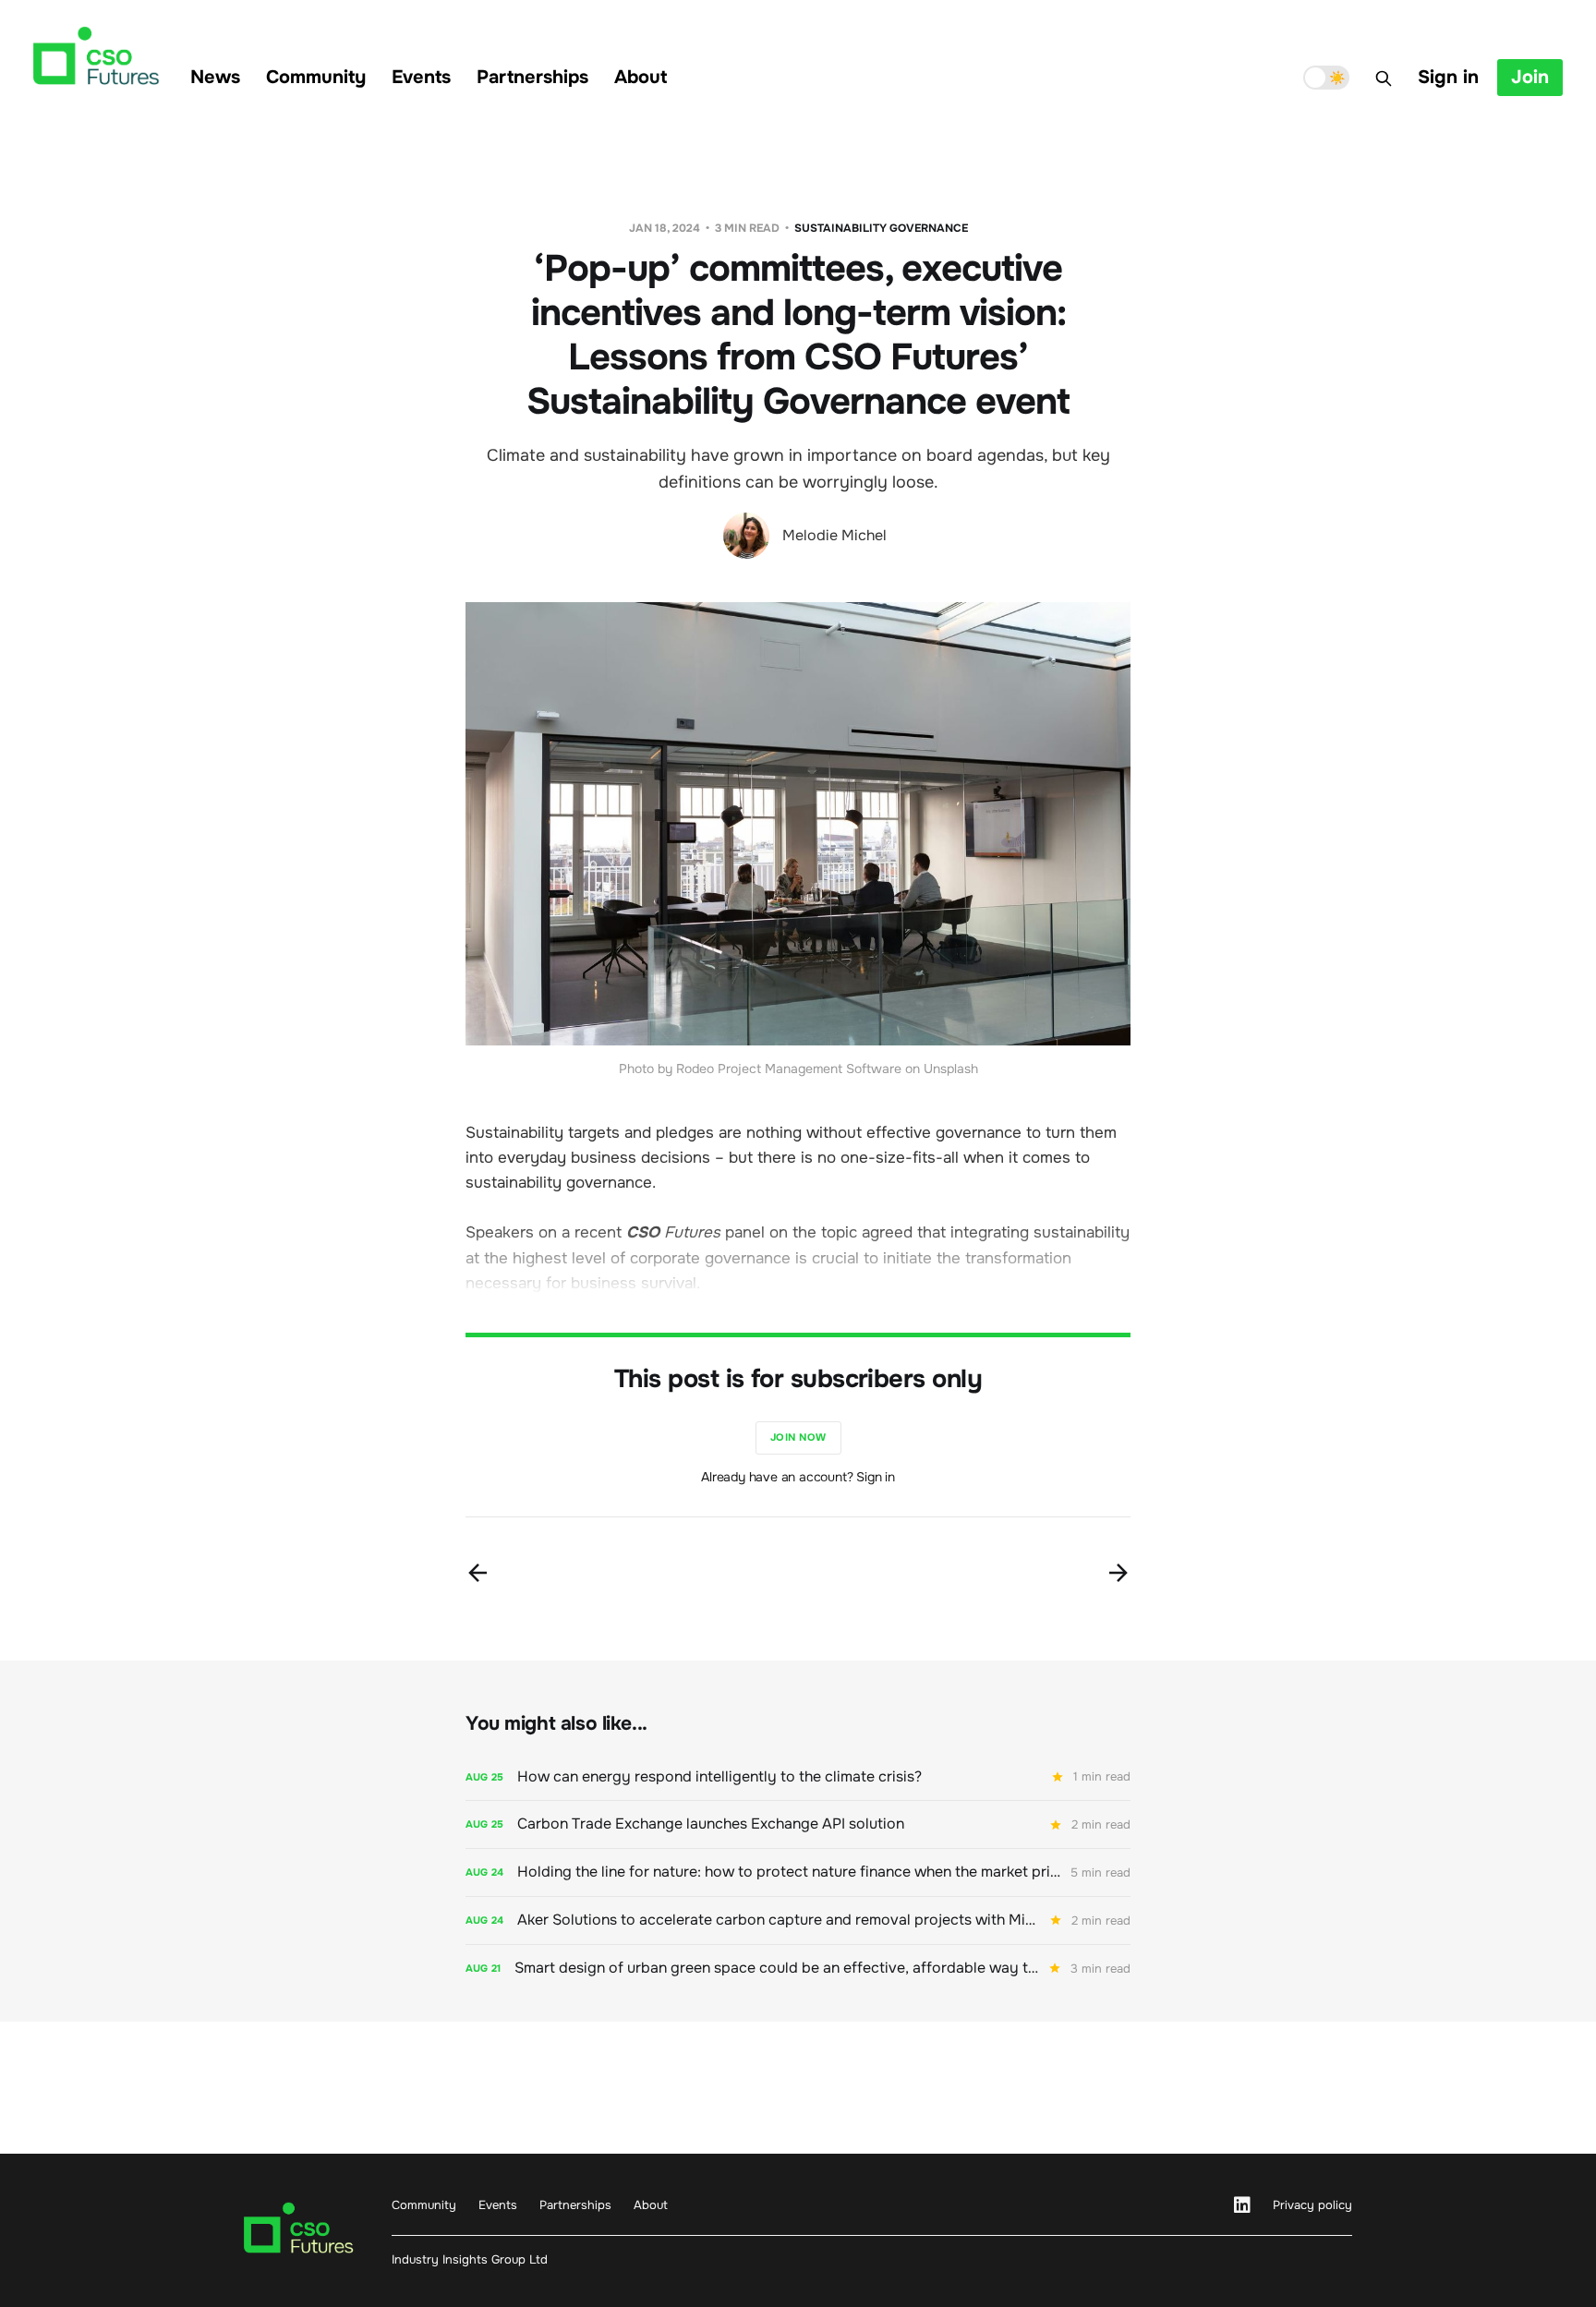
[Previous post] (478, 1573)
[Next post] (1118, 1573)
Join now (798, 1437)
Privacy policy (1312, 2205)
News (215, 77)
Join (1530, 77)
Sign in (1448, 77)
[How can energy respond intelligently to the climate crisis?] (798, 1777)
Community (316, 77)
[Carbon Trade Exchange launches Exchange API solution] (798, 1824)
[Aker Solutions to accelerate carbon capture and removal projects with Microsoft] (798, 1920)
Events (421, 77)
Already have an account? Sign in (798, 1477)
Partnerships (532, 77)
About (641, 77)
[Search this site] (1384, 79)
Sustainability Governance (881, 228)
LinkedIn (1242, 2205)
